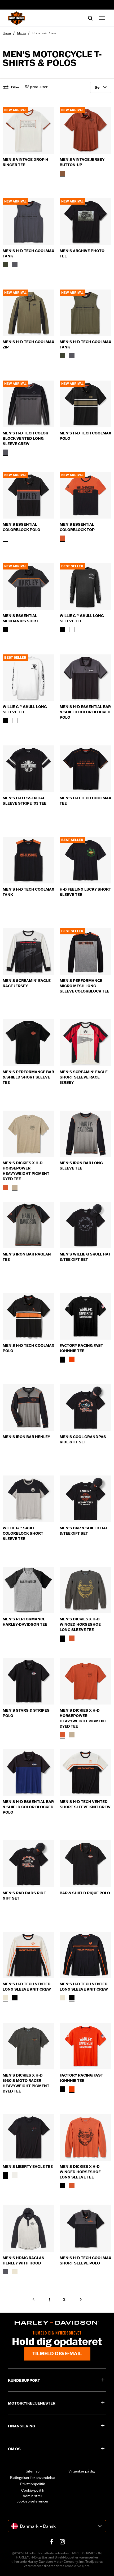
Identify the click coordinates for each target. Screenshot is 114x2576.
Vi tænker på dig (82, 2471)
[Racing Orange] (72, 1359)
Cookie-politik (33, 2490)
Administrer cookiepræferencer (33, 2499)
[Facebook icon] (52, 2542)
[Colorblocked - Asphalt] (15, 265)
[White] (72, 629)
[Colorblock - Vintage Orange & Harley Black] (62, 538)
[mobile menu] (101, 18)
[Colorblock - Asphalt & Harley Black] (5, 2272)
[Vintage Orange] (5, 1187)
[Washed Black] (62, 1638)
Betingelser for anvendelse (32, 2478)
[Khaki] (15, 1187)
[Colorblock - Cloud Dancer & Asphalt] (15, 2272)
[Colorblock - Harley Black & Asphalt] (5, 538)
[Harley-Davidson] (57, 2323)
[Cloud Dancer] (15, 2175)
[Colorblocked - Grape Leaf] (5, 265)
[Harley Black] (62, 629)
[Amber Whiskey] (62, 173)
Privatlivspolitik (32, 2484)
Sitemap (33, 2471)
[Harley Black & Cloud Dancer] (5, 1998)
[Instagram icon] (62, 2542)
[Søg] (90, 18)
